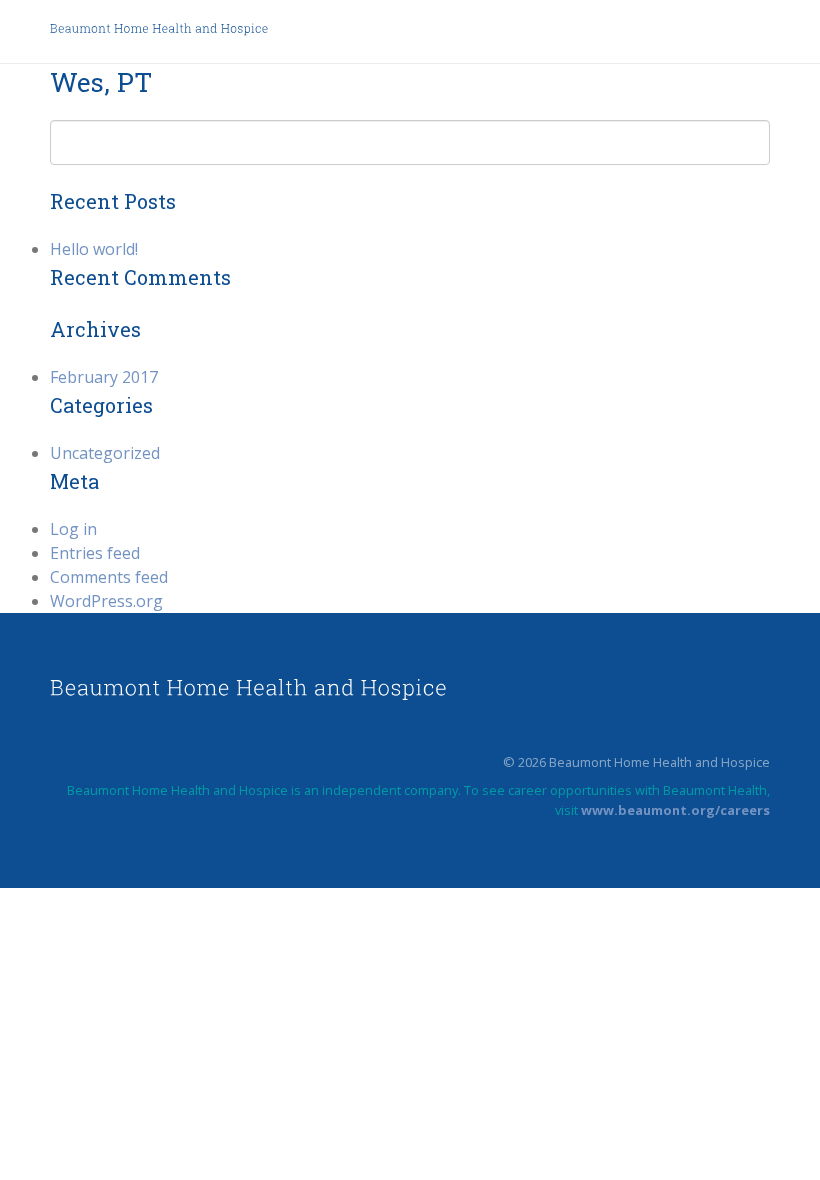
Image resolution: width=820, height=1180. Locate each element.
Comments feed (109, 577)
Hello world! (94, 249)
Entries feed (95, 553)
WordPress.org (106, 601)
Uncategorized (105, 453)
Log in (73, 529)
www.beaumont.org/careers (675, 810)
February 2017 (104, 377)
